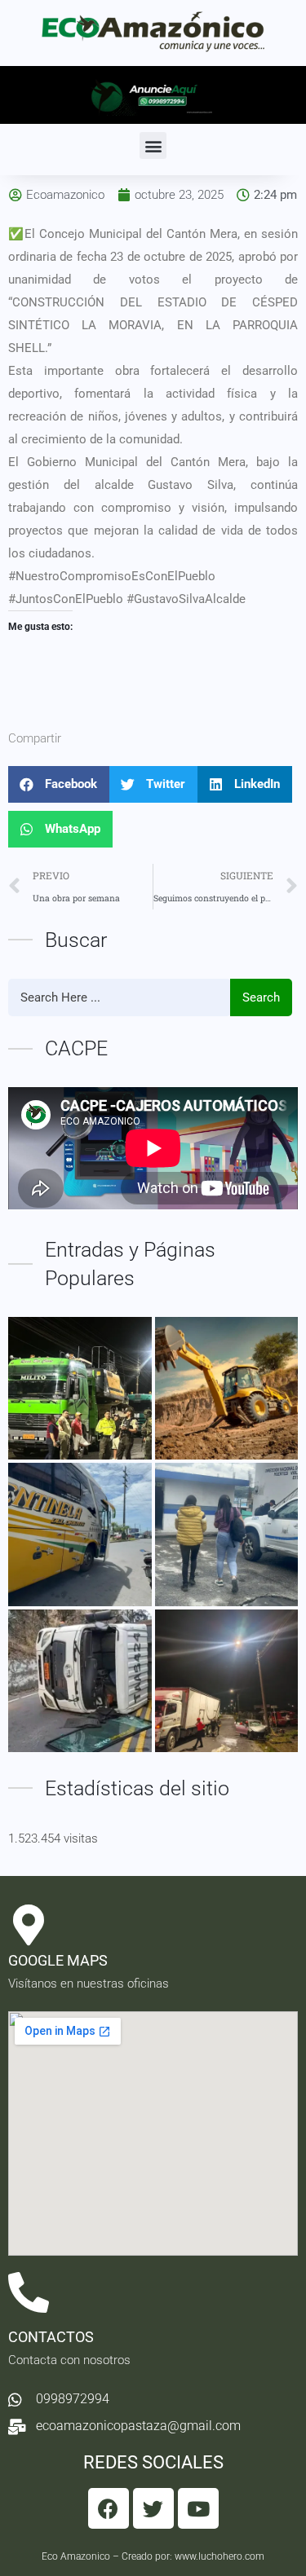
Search (261, 997)
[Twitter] (153, 2508)
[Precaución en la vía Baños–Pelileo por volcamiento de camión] (80, 1681)
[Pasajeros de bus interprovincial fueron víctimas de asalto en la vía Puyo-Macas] (80, 1535)
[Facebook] (109, 2508)
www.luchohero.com (220, 2556)
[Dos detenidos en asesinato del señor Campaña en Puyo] (227, 1535)
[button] (153, 145)
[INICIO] (80, 1389)
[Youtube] (198, 2508)
